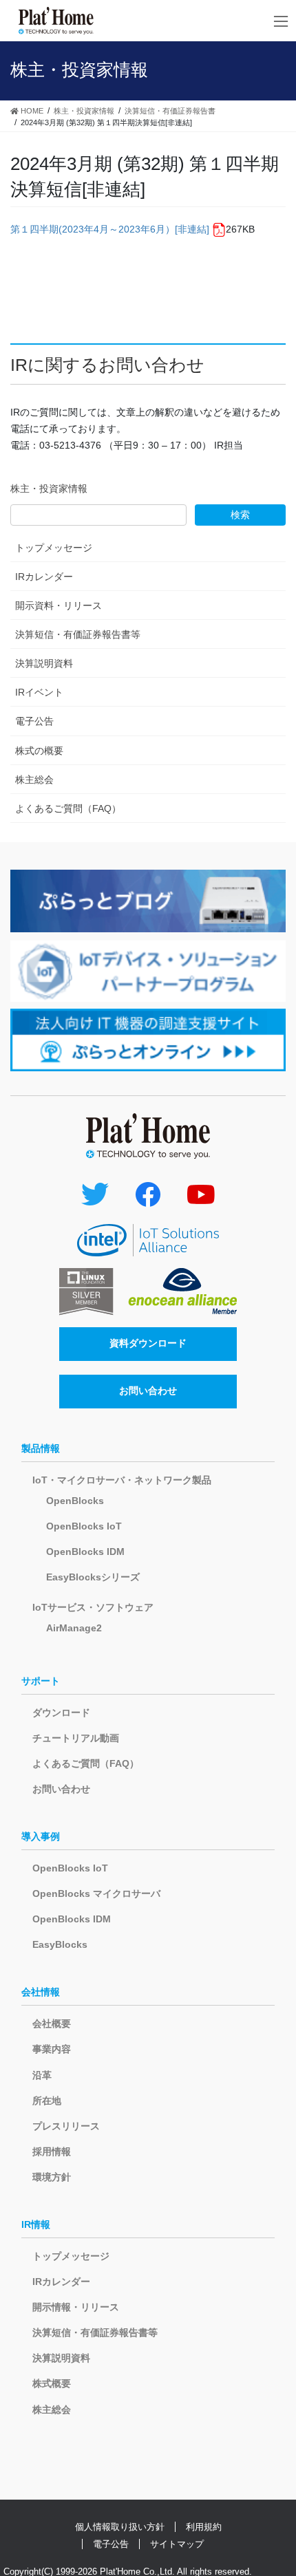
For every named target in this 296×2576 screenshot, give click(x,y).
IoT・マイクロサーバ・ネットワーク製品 (122, 1480)
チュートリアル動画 (76, 1738)
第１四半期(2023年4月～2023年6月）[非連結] (110, 229)
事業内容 (52, 2049)
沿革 (42, 2075)
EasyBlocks (60, 1944)
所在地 (47, 2101)
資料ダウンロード (148, 1343)
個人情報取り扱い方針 (120, 2527)
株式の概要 (39, 751)
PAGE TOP (275, 2487)
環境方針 (52, 2177)
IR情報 (36, 2224)
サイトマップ (177, 2544)
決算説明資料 (44, 663)
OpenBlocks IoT (84, 1526)
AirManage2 (74, 1628)
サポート (41, 1681)
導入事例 (41, 1836)
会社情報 (41, 1992)
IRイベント (39, 692)
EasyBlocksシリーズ (93, 1577)
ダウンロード (61, 1713)
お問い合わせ (148, 1391)
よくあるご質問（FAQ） (68, 808)
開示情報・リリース (76, 2307)
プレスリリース (66, 2126)
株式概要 (52, 2383)
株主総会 (34, 780)
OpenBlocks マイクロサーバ (96, 1893)
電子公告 (34, 721)
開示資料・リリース (59, 605)
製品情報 (41, 1448)
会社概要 (52, 2024)
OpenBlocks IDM (85, 1552)
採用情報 (52, 2151)
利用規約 (204, 2527)
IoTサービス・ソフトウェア (93, 1607)
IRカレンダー (44, 577)
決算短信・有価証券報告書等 (78, 634)
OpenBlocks (75, 1501)
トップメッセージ (54, 548)
